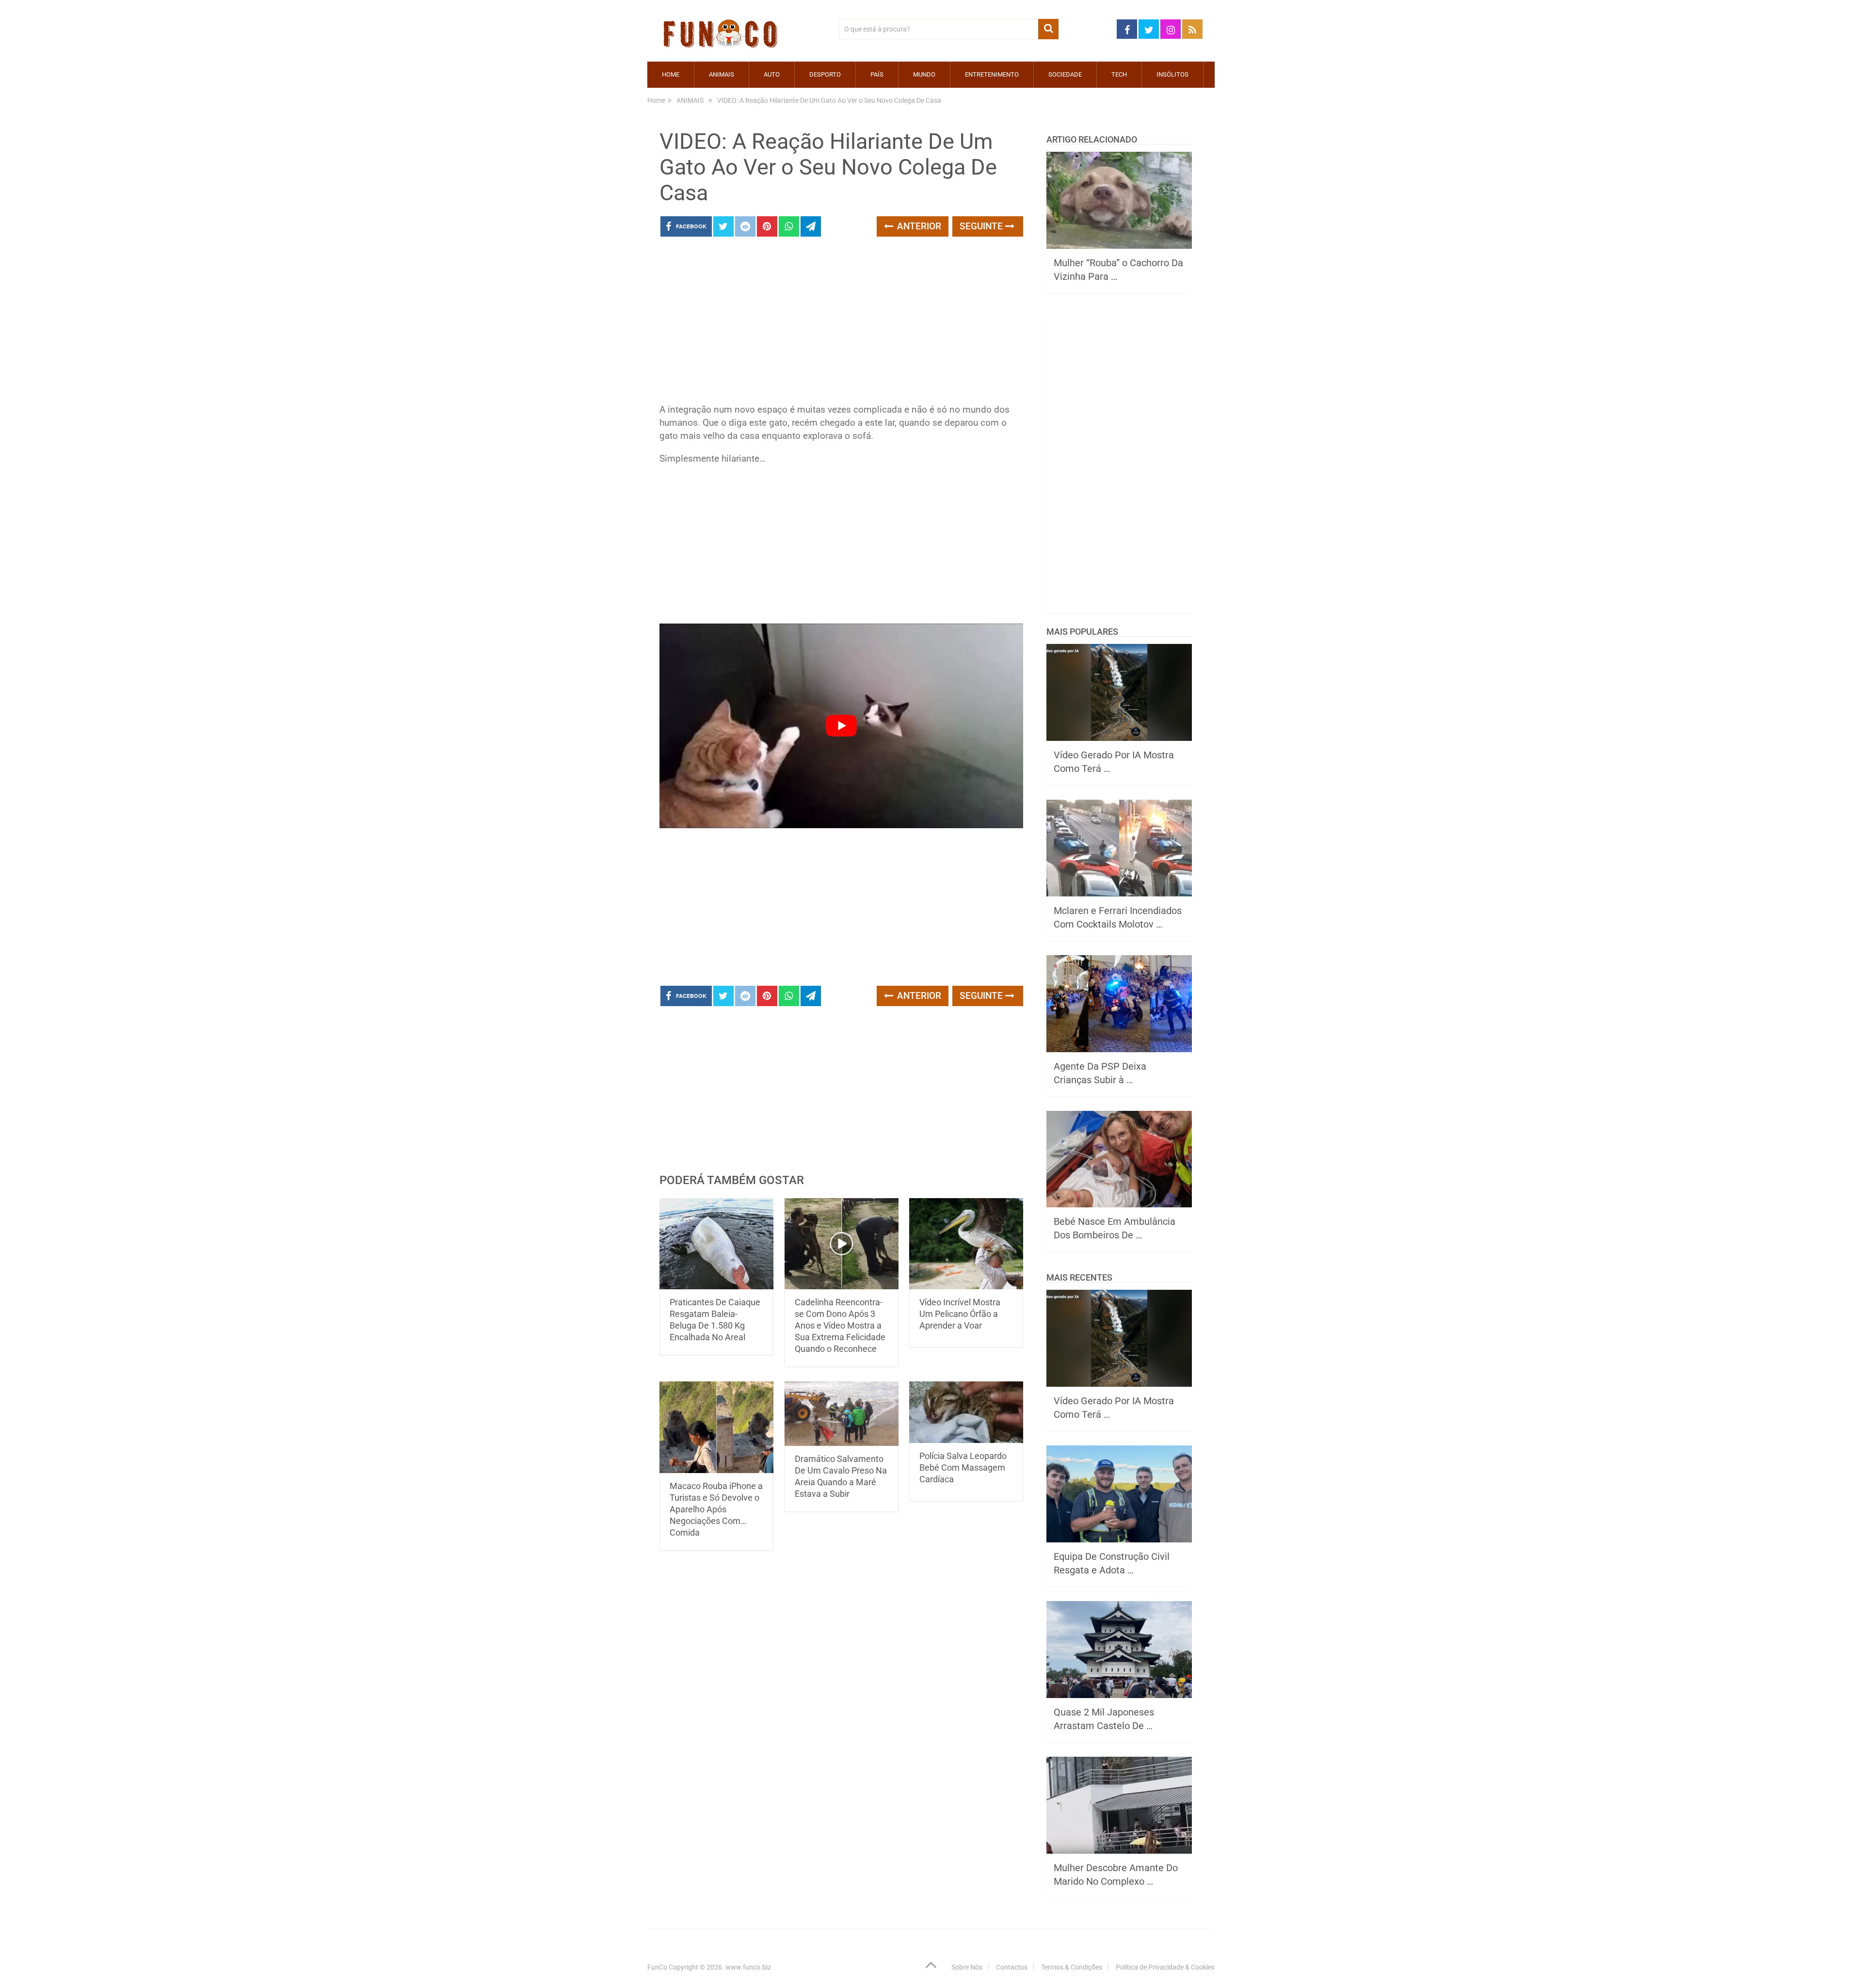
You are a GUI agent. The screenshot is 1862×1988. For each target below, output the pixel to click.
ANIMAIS (722, 74)
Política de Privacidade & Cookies (1165, 1967)
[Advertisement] (841, 323)
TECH (1119, 74)
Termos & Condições (1072, 1967)
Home (671, 74)
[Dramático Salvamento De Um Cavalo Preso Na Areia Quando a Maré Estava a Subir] (842, 1413)
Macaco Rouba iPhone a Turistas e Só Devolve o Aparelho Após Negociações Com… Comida (716, 1509)
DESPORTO (825, 74)
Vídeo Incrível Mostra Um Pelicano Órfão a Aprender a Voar (960, 1314)
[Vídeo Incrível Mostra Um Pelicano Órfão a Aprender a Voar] (966, 1244)
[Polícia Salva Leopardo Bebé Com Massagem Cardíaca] (966, 1412)
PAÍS (877, 74)
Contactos (1012, 1967)
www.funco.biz (748, 1967)
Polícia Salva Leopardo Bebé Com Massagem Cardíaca (963, 1467)
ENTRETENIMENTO (992, 74)
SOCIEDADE (1065, 74)
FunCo (657, 1967)
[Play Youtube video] (841, 726)
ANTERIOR (918, 226)
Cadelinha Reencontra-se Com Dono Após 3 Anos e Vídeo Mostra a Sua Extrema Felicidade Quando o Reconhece (840, 1325)
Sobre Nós (967, 1967)
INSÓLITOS (1172, 74)
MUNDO (924, 74)
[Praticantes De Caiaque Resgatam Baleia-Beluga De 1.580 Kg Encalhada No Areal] (716, 1244)
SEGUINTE (982, 226)
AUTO (772, 74)
